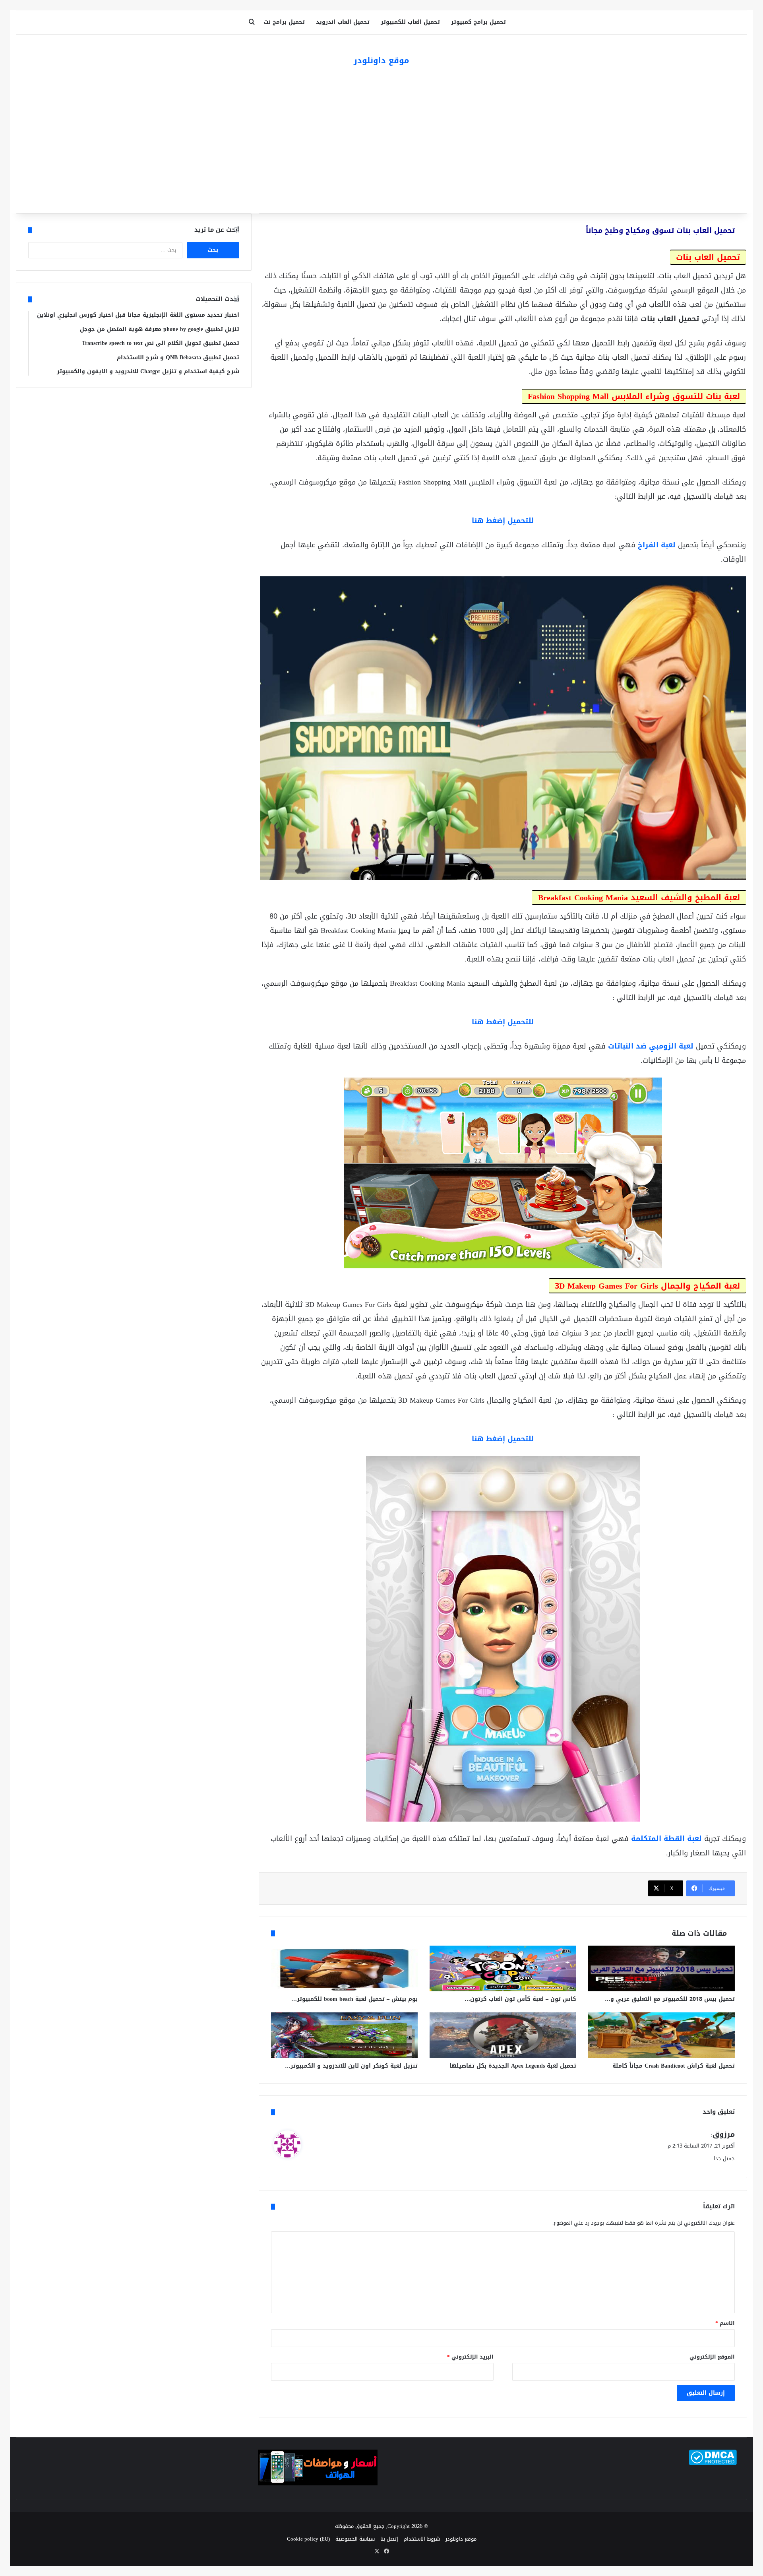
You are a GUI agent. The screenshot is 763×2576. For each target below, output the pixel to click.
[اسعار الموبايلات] (318, 2484)
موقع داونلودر (461, 2539)
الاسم (725, 2323)
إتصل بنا (389, 2539)
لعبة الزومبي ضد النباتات (651, 1046)
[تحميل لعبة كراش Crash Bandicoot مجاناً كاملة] (661, 2035)
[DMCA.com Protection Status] (713, 2463)
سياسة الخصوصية (355, 2539)
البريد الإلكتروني (470, 2357)
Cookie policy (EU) (308, 2539)
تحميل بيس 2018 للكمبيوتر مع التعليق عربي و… (670, 1999)
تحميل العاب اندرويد (343, 22)
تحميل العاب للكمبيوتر (410, 22)
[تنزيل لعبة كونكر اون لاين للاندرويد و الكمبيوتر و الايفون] (344, 2035)
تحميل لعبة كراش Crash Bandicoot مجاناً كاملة (674, 2066)
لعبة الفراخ (657, 545)
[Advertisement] (381, 142)
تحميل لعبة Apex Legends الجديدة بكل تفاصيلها (513, 2066)
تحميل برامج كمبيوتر (478, 22)
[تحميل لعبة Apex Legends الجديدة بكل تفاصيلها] (503, 2035)
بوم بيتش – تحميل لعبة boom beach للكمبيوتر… (354, 1999)
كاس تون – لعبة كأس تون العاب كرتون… (520, 1999)
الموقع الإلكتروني (712, 2357)
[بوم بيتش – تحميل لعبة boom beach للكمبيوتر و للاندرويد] (344, 1968)
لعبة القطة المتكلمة (666, 1839)
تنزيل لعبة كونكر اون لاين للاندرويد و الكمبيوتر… (351, 2066)
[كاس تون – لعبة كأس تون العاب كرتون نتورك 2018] (503, 1968)
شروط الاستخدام (422, 2539)
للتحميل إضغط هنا (503, 521)
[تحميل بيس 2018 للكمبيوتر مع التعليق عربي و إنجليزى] (661, 1968)
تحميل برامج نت (284, 22)
